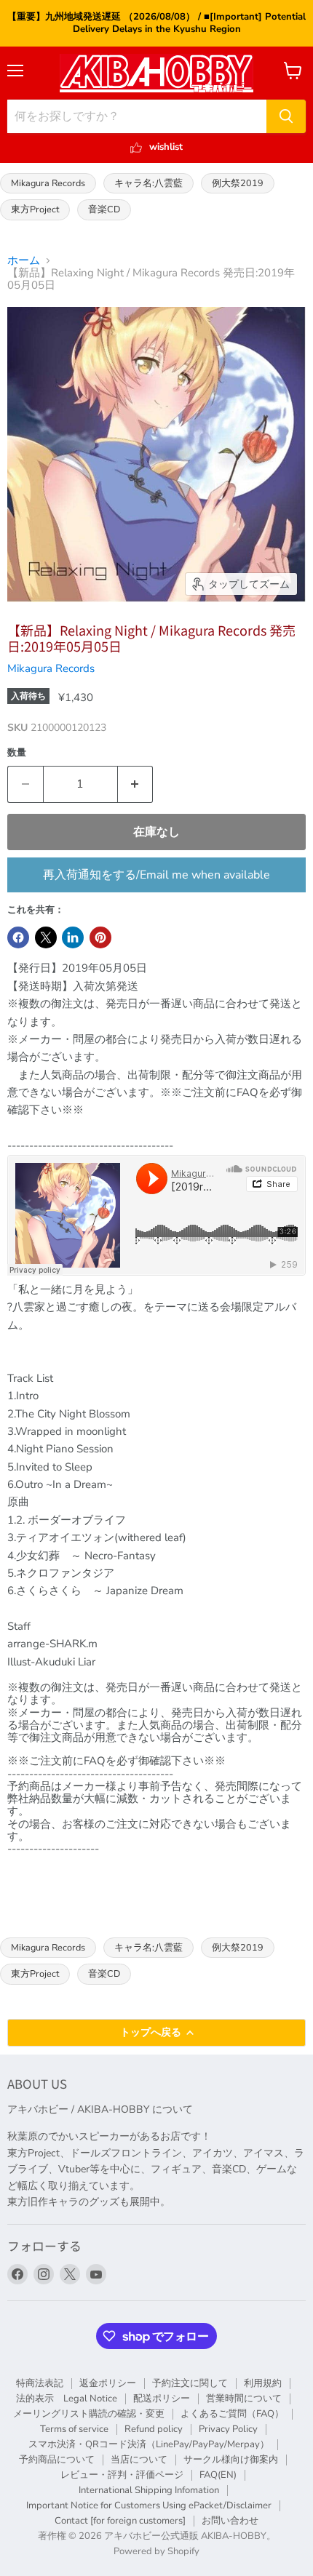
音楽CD (104, 209)
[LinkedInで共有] (73, 937)
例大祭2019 (238, 183)
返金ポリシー (108, 2383)
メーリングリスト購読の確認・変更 (89, 2414)
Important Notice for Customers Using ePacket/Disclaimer (149, 2505)
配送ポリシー (162, 2399)
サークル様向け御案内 (231, 2460)
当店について (139, 2460)
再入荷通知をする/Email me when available (156, 875)
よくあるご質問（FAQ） (232, 2414)
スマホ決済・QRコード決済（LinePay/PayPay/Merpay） (149, 2444)
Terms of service (74, 2429)
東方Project (35, 209)
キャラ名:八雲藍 (148, 183)
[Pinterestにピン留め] (100, 937)
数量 (17, 753)
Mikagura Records (48, 183)
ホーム (24, 261)
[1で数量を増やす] (136, 784)
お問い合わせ (230, 2521)
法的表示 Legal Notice (67, 2399)
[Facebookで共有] (18, 937)
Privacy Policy (228, 2429)
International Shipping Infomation (149, 2490)
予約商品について (57, 2460)
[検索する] (286, 116)
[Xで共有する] (46, 937)
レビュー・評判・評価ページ (122, 2475)
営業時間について (244, 2399)
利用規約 (263, 2383)
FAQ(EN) (218, 2475)
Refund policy (154, 2429)
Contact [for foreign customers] (120, 2521)
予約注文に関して (190, 2383)
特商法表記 (40, 2383)
